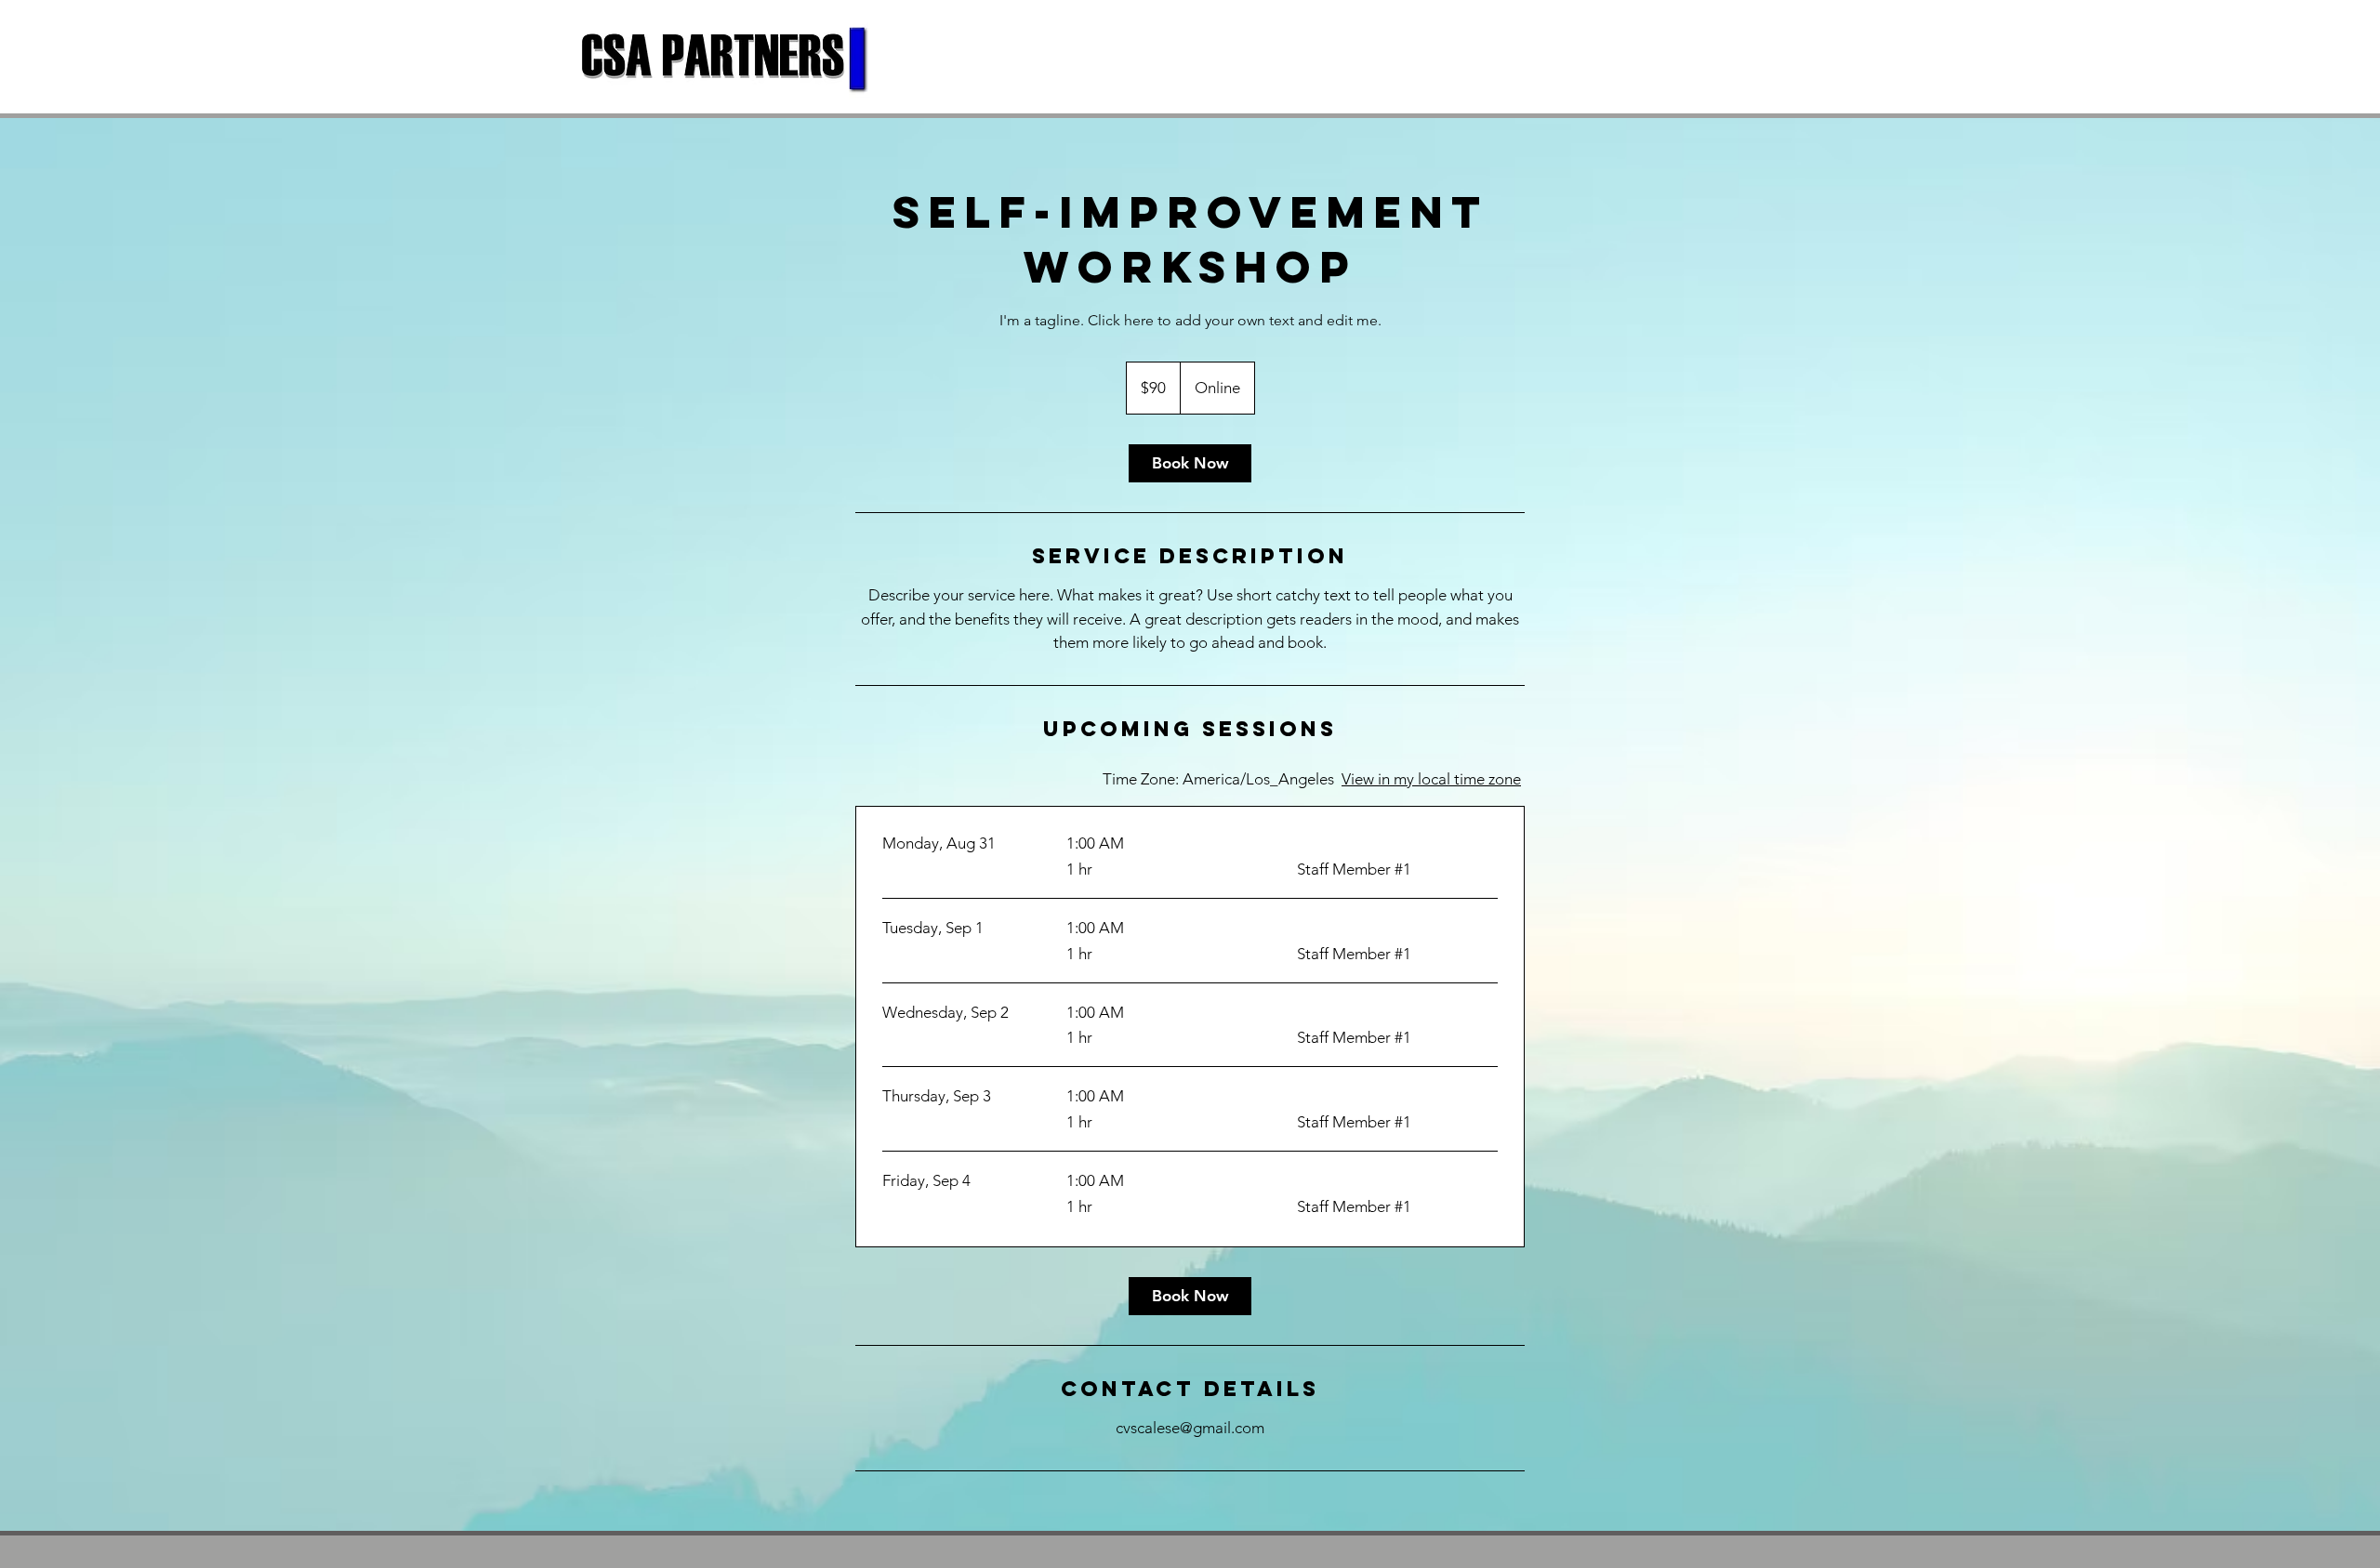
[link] (1190, 463)
